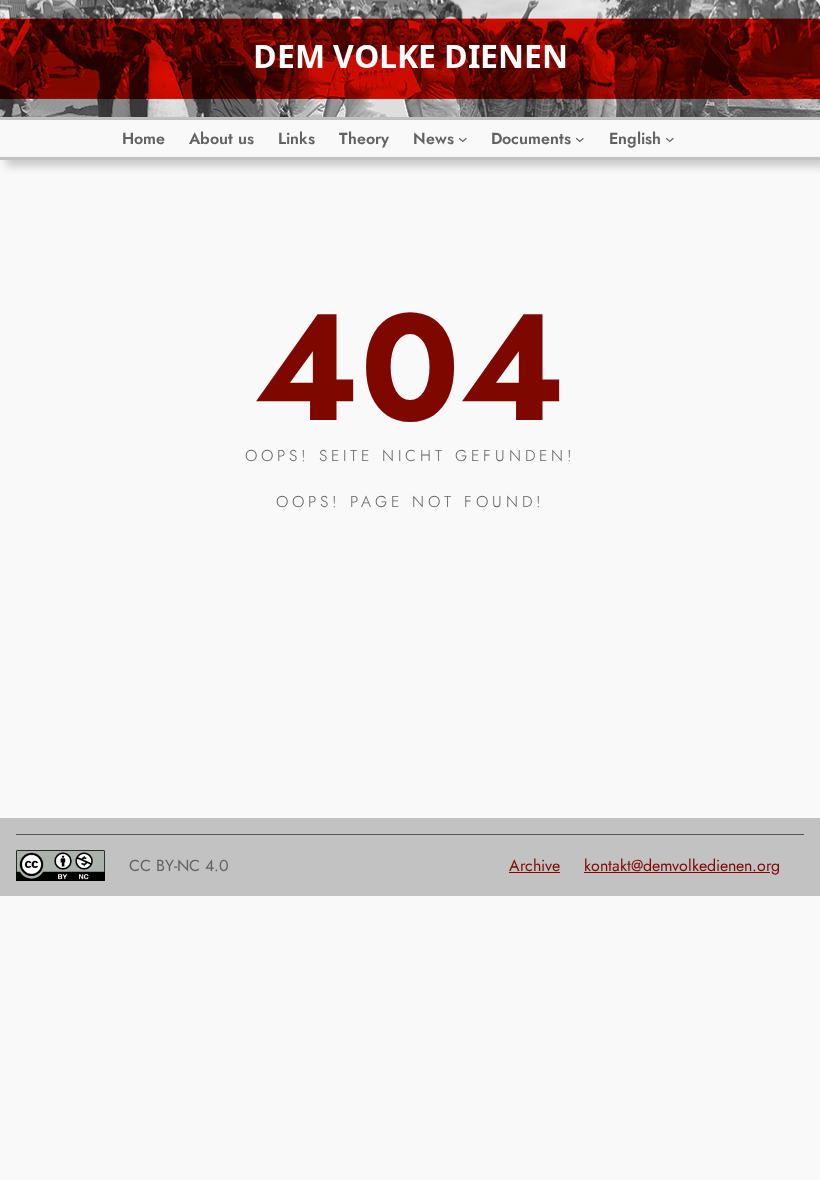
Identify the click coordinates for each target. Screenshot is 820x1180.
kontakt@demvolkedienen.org (682, 865)
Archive (534, 865)
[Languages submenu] (670, 139)
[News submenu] (463, 139)
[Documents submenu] (580, 139)
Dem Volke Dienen (410, 55)
